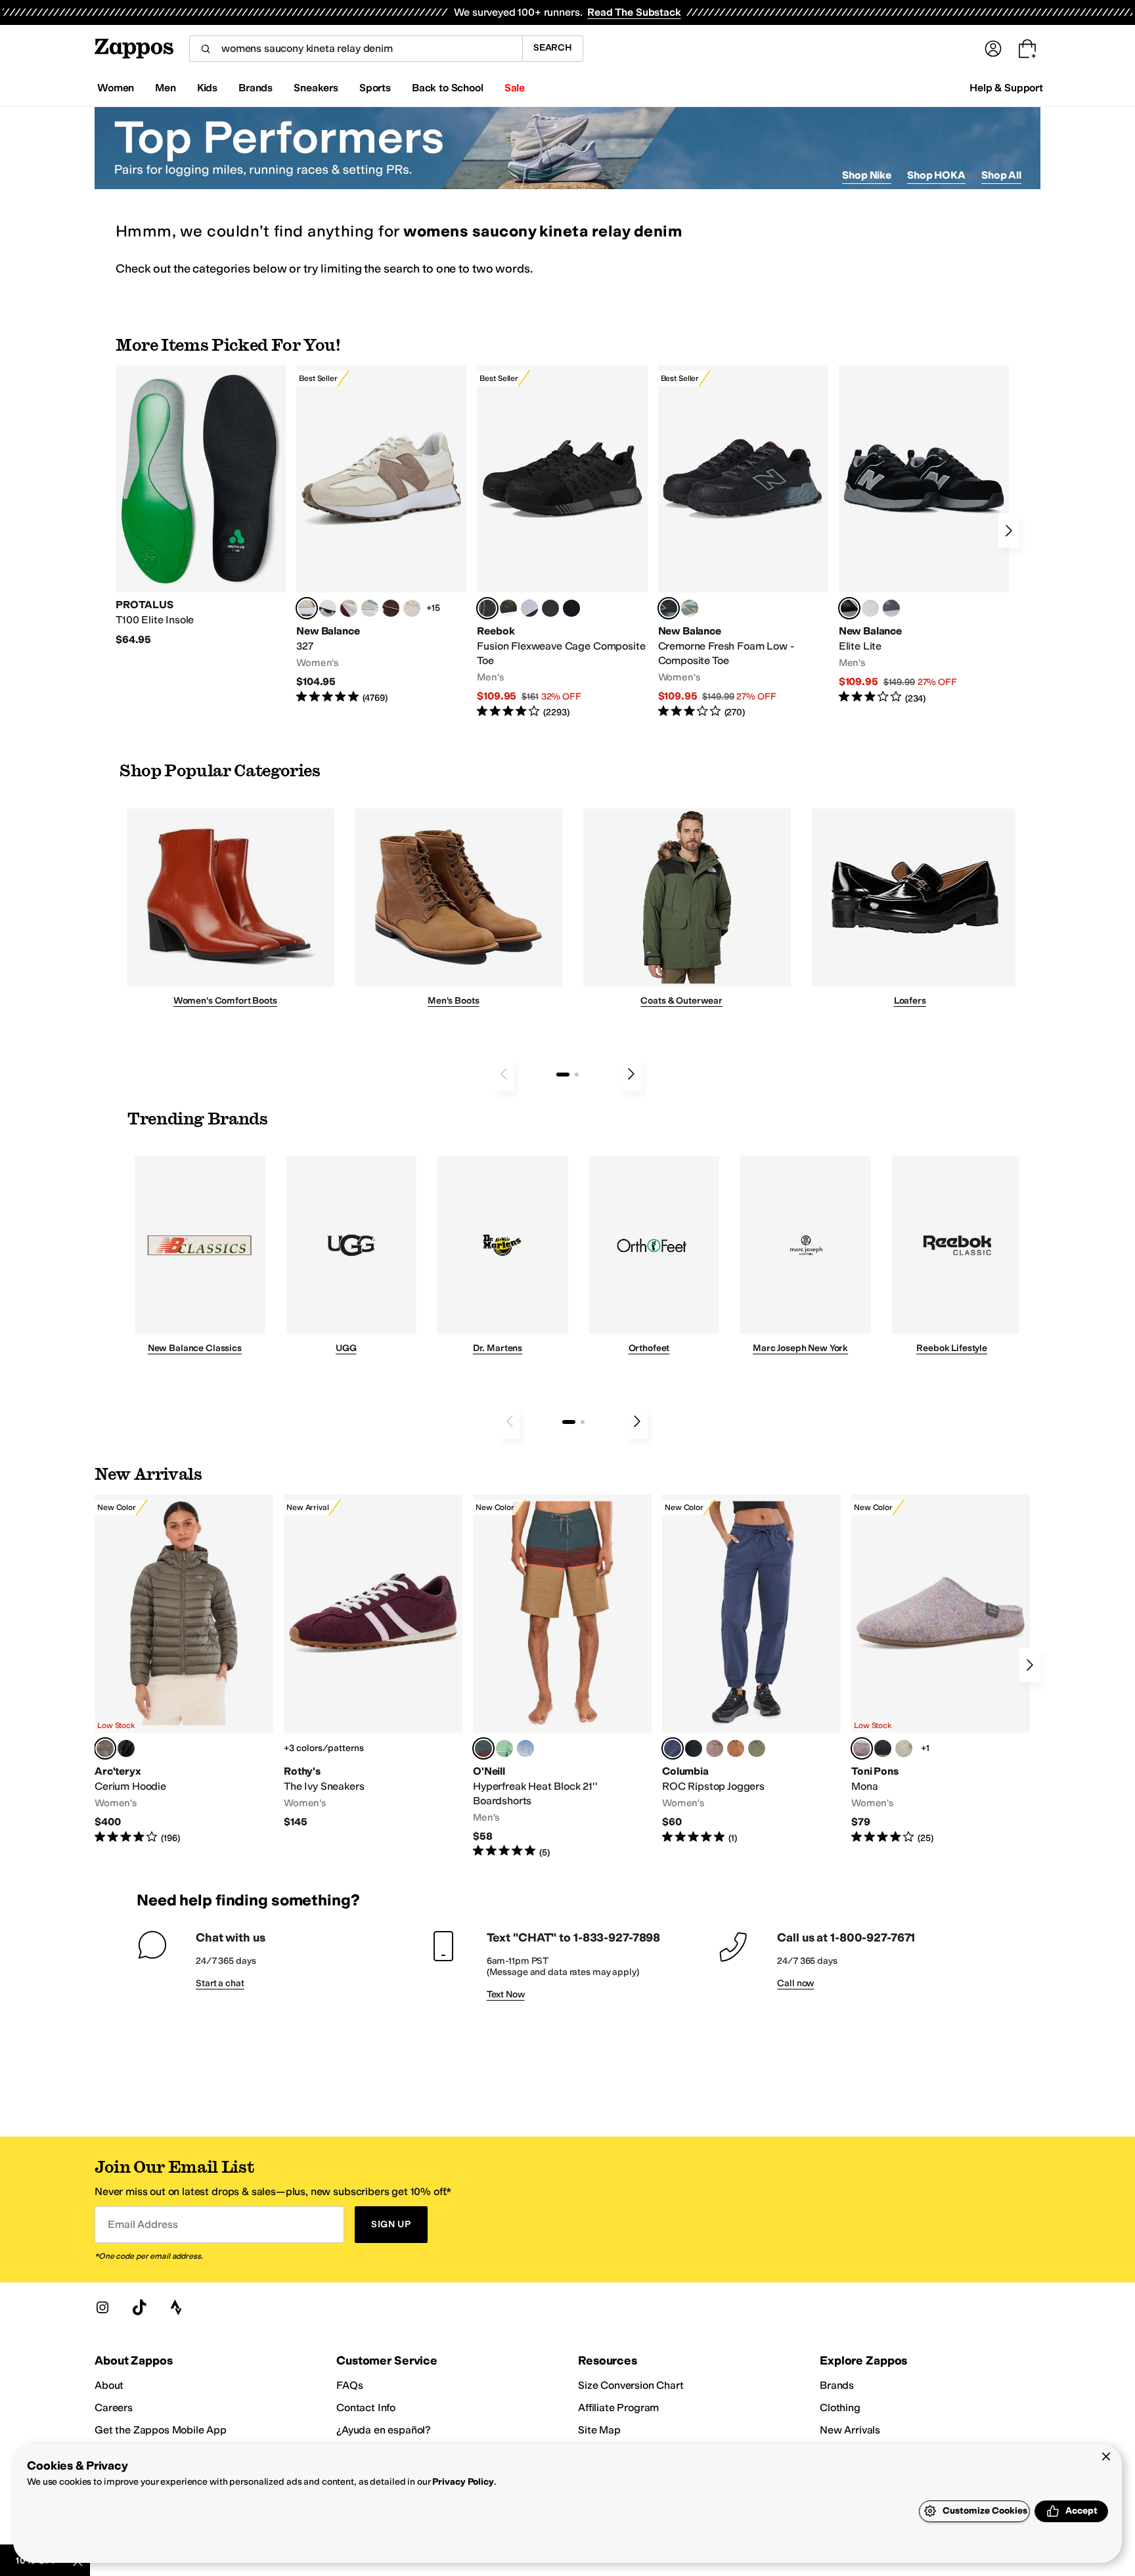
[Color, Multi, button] (904, 1748)
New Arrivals (850, 2430)
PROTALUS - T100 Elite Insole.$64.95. (201, 506)
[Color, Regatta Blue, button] (525, 1748)
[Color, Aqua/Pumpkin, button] (690, 608)
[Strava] (176, 2307)
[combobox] (356, 49)
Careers (114, 2408)
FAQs (349, 2385)
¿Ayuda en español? (384, 2430)
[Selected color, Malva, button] (862, 1748)
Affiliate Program (618, 2408)
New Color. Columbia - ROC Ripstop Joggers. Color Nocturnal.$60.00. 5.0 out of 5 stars (751, 1670)
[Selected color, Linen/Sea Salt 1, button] (307, 608)
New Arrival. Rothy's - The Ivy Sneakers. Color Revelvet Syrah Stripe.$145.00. (373, 1662)
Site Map (599, 2430)
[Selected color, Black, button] (849, 608)
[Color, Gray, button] (529, 608)
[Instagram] (102, 2307)
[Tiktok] (139, 2307)
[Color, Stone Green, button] (757, 1748)
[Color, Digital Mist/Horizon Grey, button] (328, 608)
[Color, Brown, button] (508, 608)
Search (553, 48)
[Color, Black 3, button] (126, 1748)
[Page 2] (577, 1075)
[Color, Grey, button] (891, 608)
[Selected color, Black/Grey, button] (487, 608)
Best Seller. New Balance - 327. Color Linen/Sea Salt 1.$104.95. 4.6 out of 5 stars (381, 535)
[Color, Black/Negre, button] (883, 1748)
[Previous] (504, 1074)
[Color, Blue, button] (550, 608)
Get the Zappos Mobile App (161, 2430)
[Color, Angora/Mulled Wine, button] (349, 608)
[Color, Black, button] (694, 1748)
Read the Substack (634, 12)
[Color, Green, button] (504, 1748)
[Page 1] (563, 1075)
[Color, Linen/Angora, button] (412, 608)
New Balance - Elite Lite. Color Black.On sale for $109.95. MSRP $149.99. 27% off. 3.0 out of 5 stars (924, 535)
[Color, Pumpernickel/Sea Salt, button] (391, 608)
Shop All (1001, 175)
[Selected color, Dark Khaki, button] (483, 1748)
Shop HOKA (936, 175)
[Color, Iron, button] (715, 1748)
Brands (837, 2385)
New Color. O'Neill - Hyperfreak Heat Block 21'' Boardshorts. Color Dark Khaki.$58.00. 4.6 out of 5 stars (562, 1677)
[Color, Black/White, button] (571, 608)
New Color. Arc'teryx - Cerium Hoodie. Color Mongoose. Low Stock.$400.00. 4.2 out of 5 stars (184, 1670)
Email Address (143, 2224)
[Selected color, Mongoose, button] (105, 1748)
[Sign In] (993, 49)
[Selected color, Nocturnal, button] (673, 1748)
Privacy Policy (463, 2482)
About (109, 2385)
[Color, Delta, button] (736, 1748)
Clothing (840, 2408)
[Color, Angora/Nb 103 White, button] (370, 608)
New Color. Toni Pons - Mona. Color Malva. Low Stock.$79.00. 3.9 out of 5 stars (941, 1670)
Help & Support (1006, 88)
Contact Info (366, 2408)
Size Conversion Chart (631, 2385)
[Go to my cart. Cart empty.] (1027, 49)
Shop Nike (867, 175)
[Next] (1009, 531)
